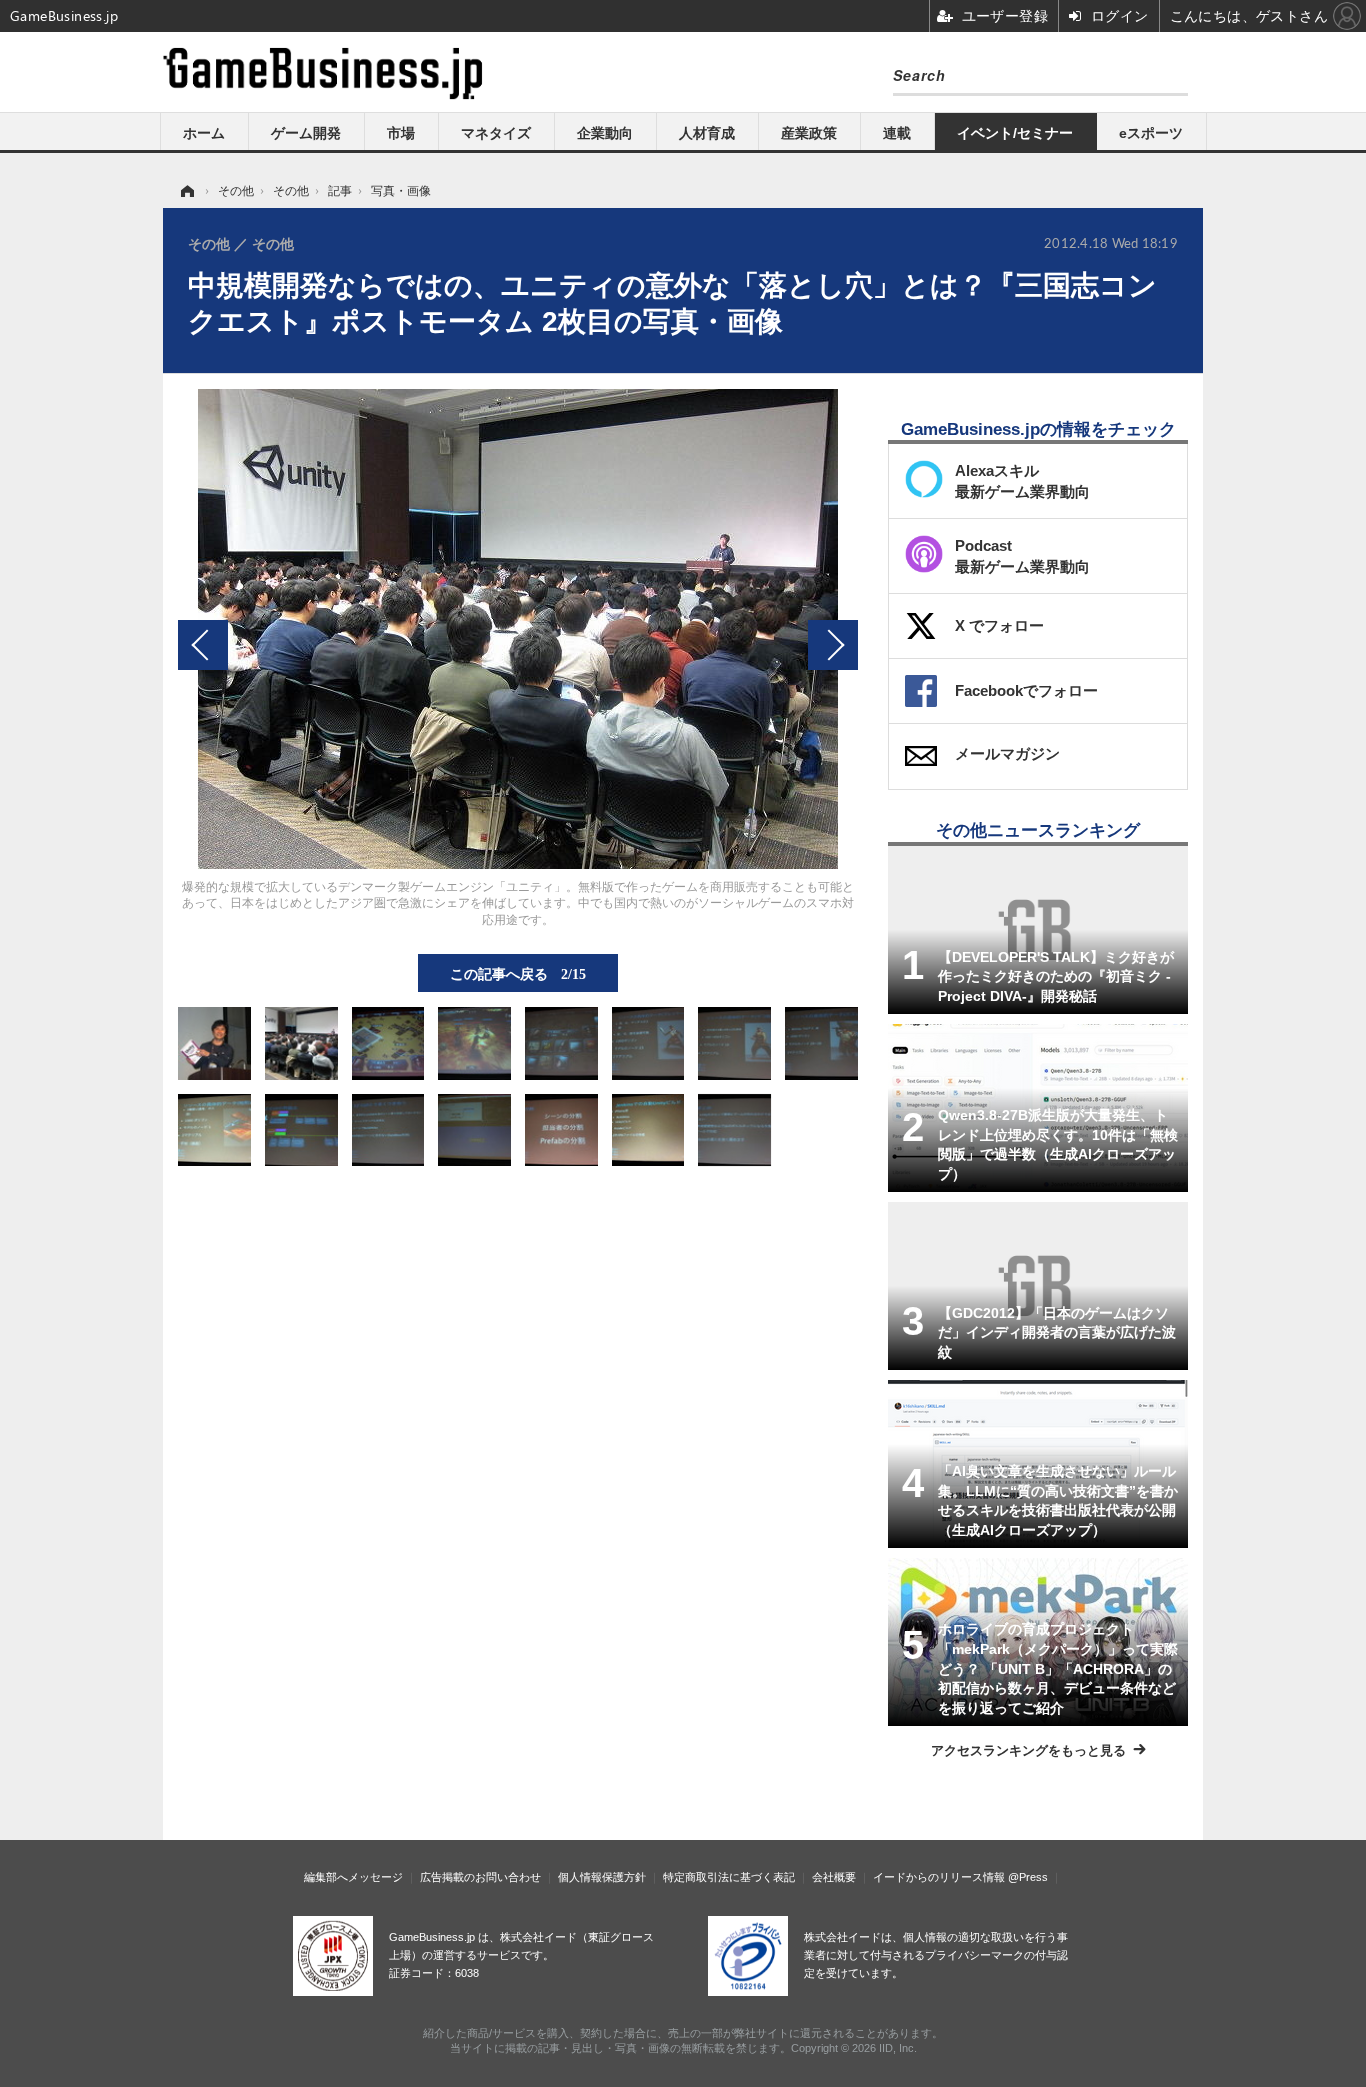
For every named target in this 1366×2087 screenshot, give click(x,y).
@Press (1028, 1877)
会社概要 (834, 1877)
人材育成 (707, 133)
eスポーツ (1151, 133)
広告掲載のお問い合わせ (480, 1877)
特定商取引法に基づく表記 (729, 1877)
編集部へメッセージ (353, 1877)
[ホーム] (186, 191)
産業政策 (809, 133)
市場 (401, 133)
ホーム (204, 133)
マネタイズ (496, 133)
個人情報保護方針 (602, 1877)
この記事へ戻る (518, 973)
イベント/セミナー (1015, 133)
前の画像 (203, 645)
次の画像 (833, 645)
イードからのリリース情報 (939, 1877)
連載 (897, 133)
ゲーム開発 (306, 133)
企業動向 (605, 133)
